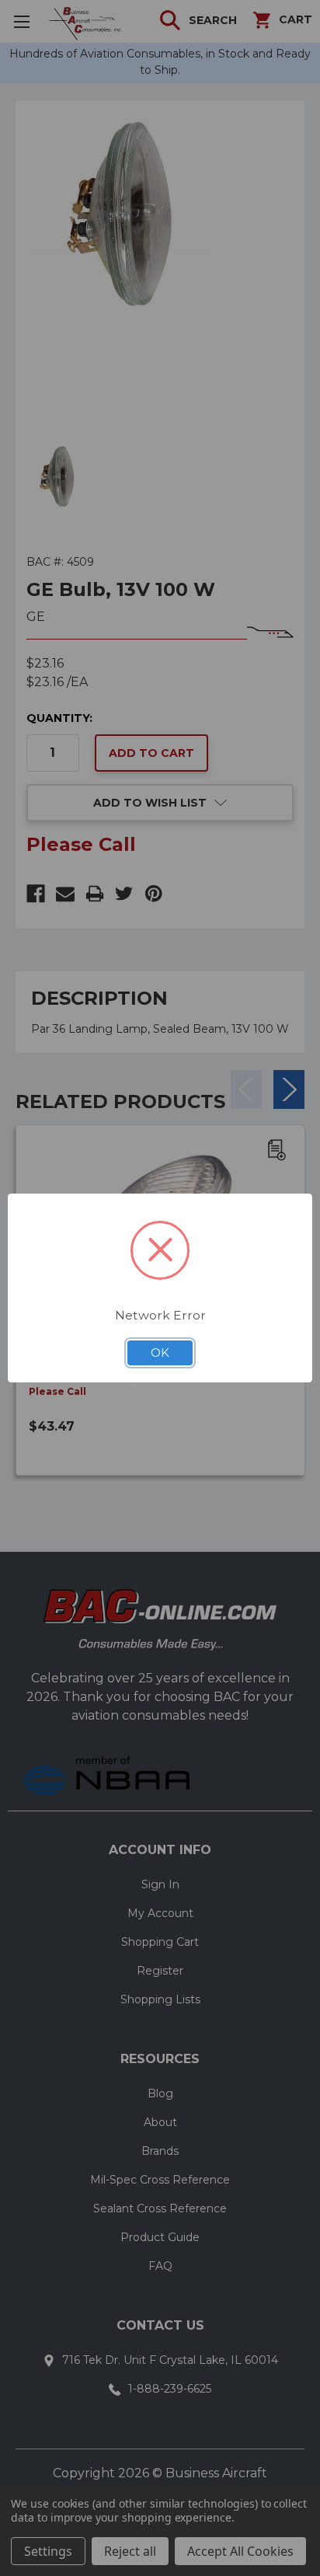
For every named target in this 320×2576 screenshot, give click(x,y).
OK (160, 1353)
